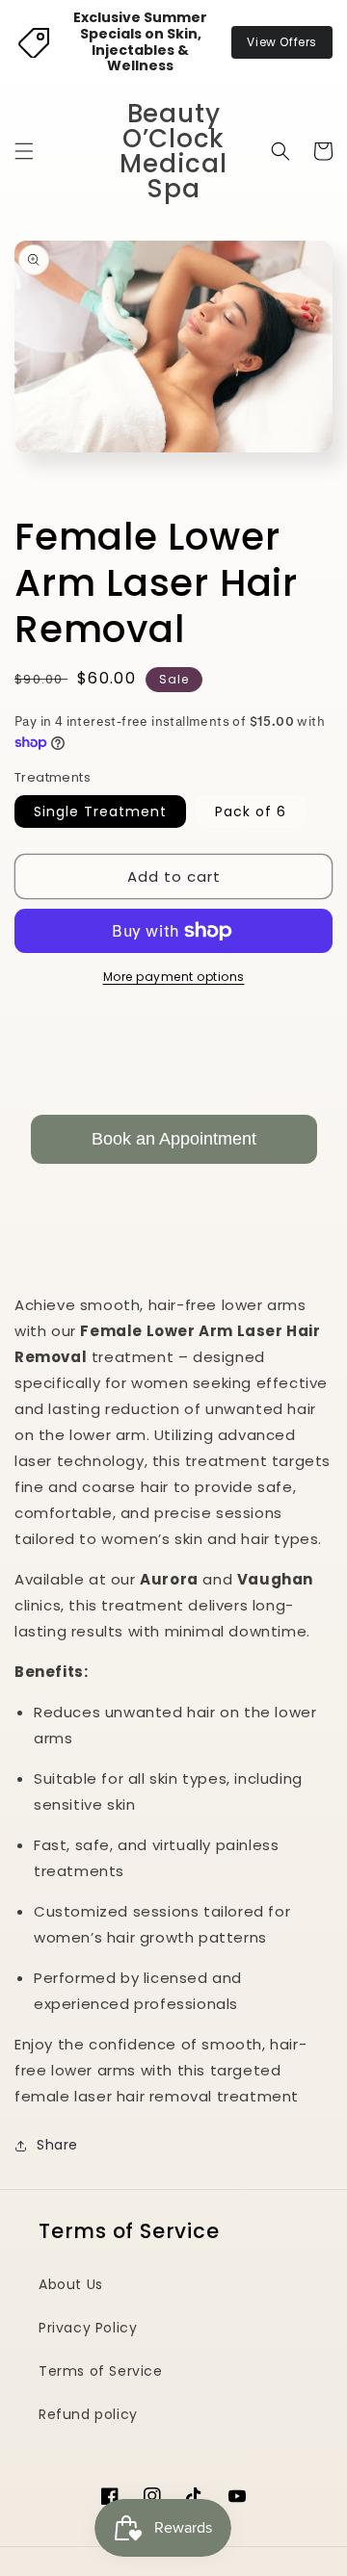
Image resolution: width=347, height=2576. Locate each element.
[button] (24, 151)
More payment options (174, 977)
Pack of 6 (251, 811)
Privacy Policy (88, 2328)
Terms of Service (101, 2371)
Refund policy (88, 2414)
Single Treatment (100, 811)
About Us (71, 2284)
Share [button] (57, 2145)
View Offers (282, 42)
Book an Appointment (174, 1139)
